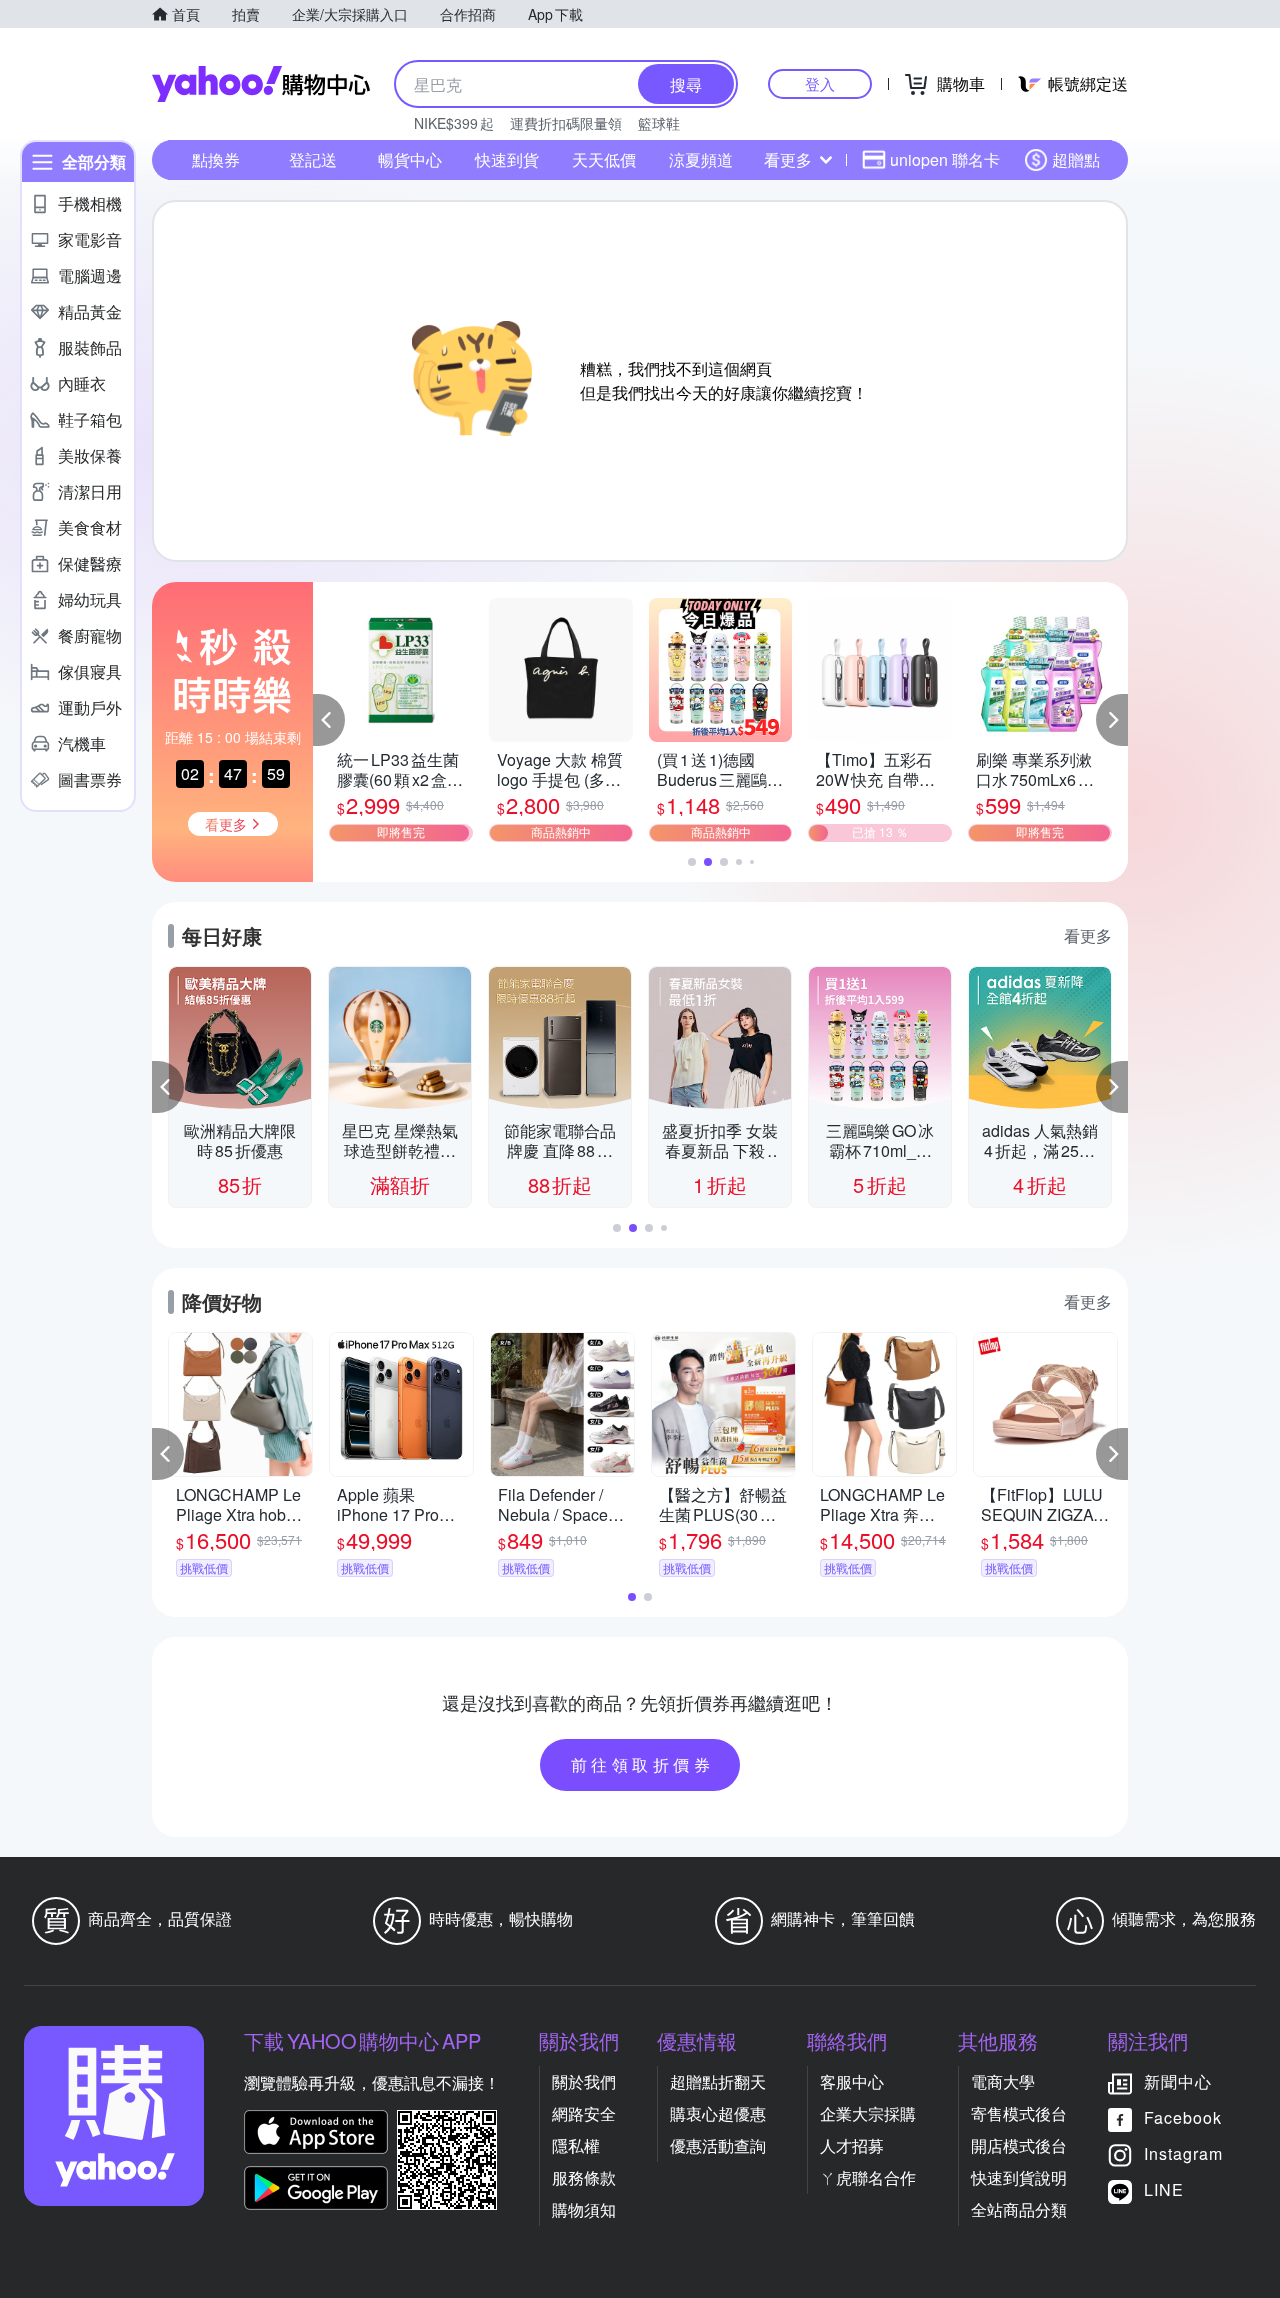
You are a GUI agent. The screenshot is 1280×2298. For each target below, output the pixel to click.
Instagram (1183, 2153)
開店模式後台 (1019, 2145)
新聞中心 (1178, 2081)
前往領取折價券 (643, 1764)
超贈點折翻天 (718, 2081)
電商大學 (1003, 2081)
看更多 (788, 159)
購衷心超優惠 (718, 2113)
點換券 (216, 159)
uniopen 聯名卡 (945, 159)
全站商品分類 (1019, 2209)
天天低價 (604, 159)
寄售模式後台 (1019, 2113)
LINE (1164, 2189)
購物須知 (584, 2209)
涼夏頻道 (701, 159)
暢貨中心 (410, 159)
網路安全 (584, 2113)
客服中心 (852, 2081)
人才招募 (852, 2145)
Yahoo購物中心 (261, 84)
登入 (820, 83)
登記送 (313, 159)
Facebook (1183, 2117)
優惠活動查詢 (718, 2145)
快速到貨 (507, 159)
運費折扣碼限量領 (566, 123)
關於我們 (584, 2081)
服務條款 (584, 2177)
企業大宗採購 (868, 2113)
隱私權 (576, 2145)
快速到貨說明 (1019, 2177)
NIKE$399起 (454, 123)
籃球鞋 (659, 123)
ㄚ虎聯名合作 (868, 2177)
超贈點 (1076, 159)
